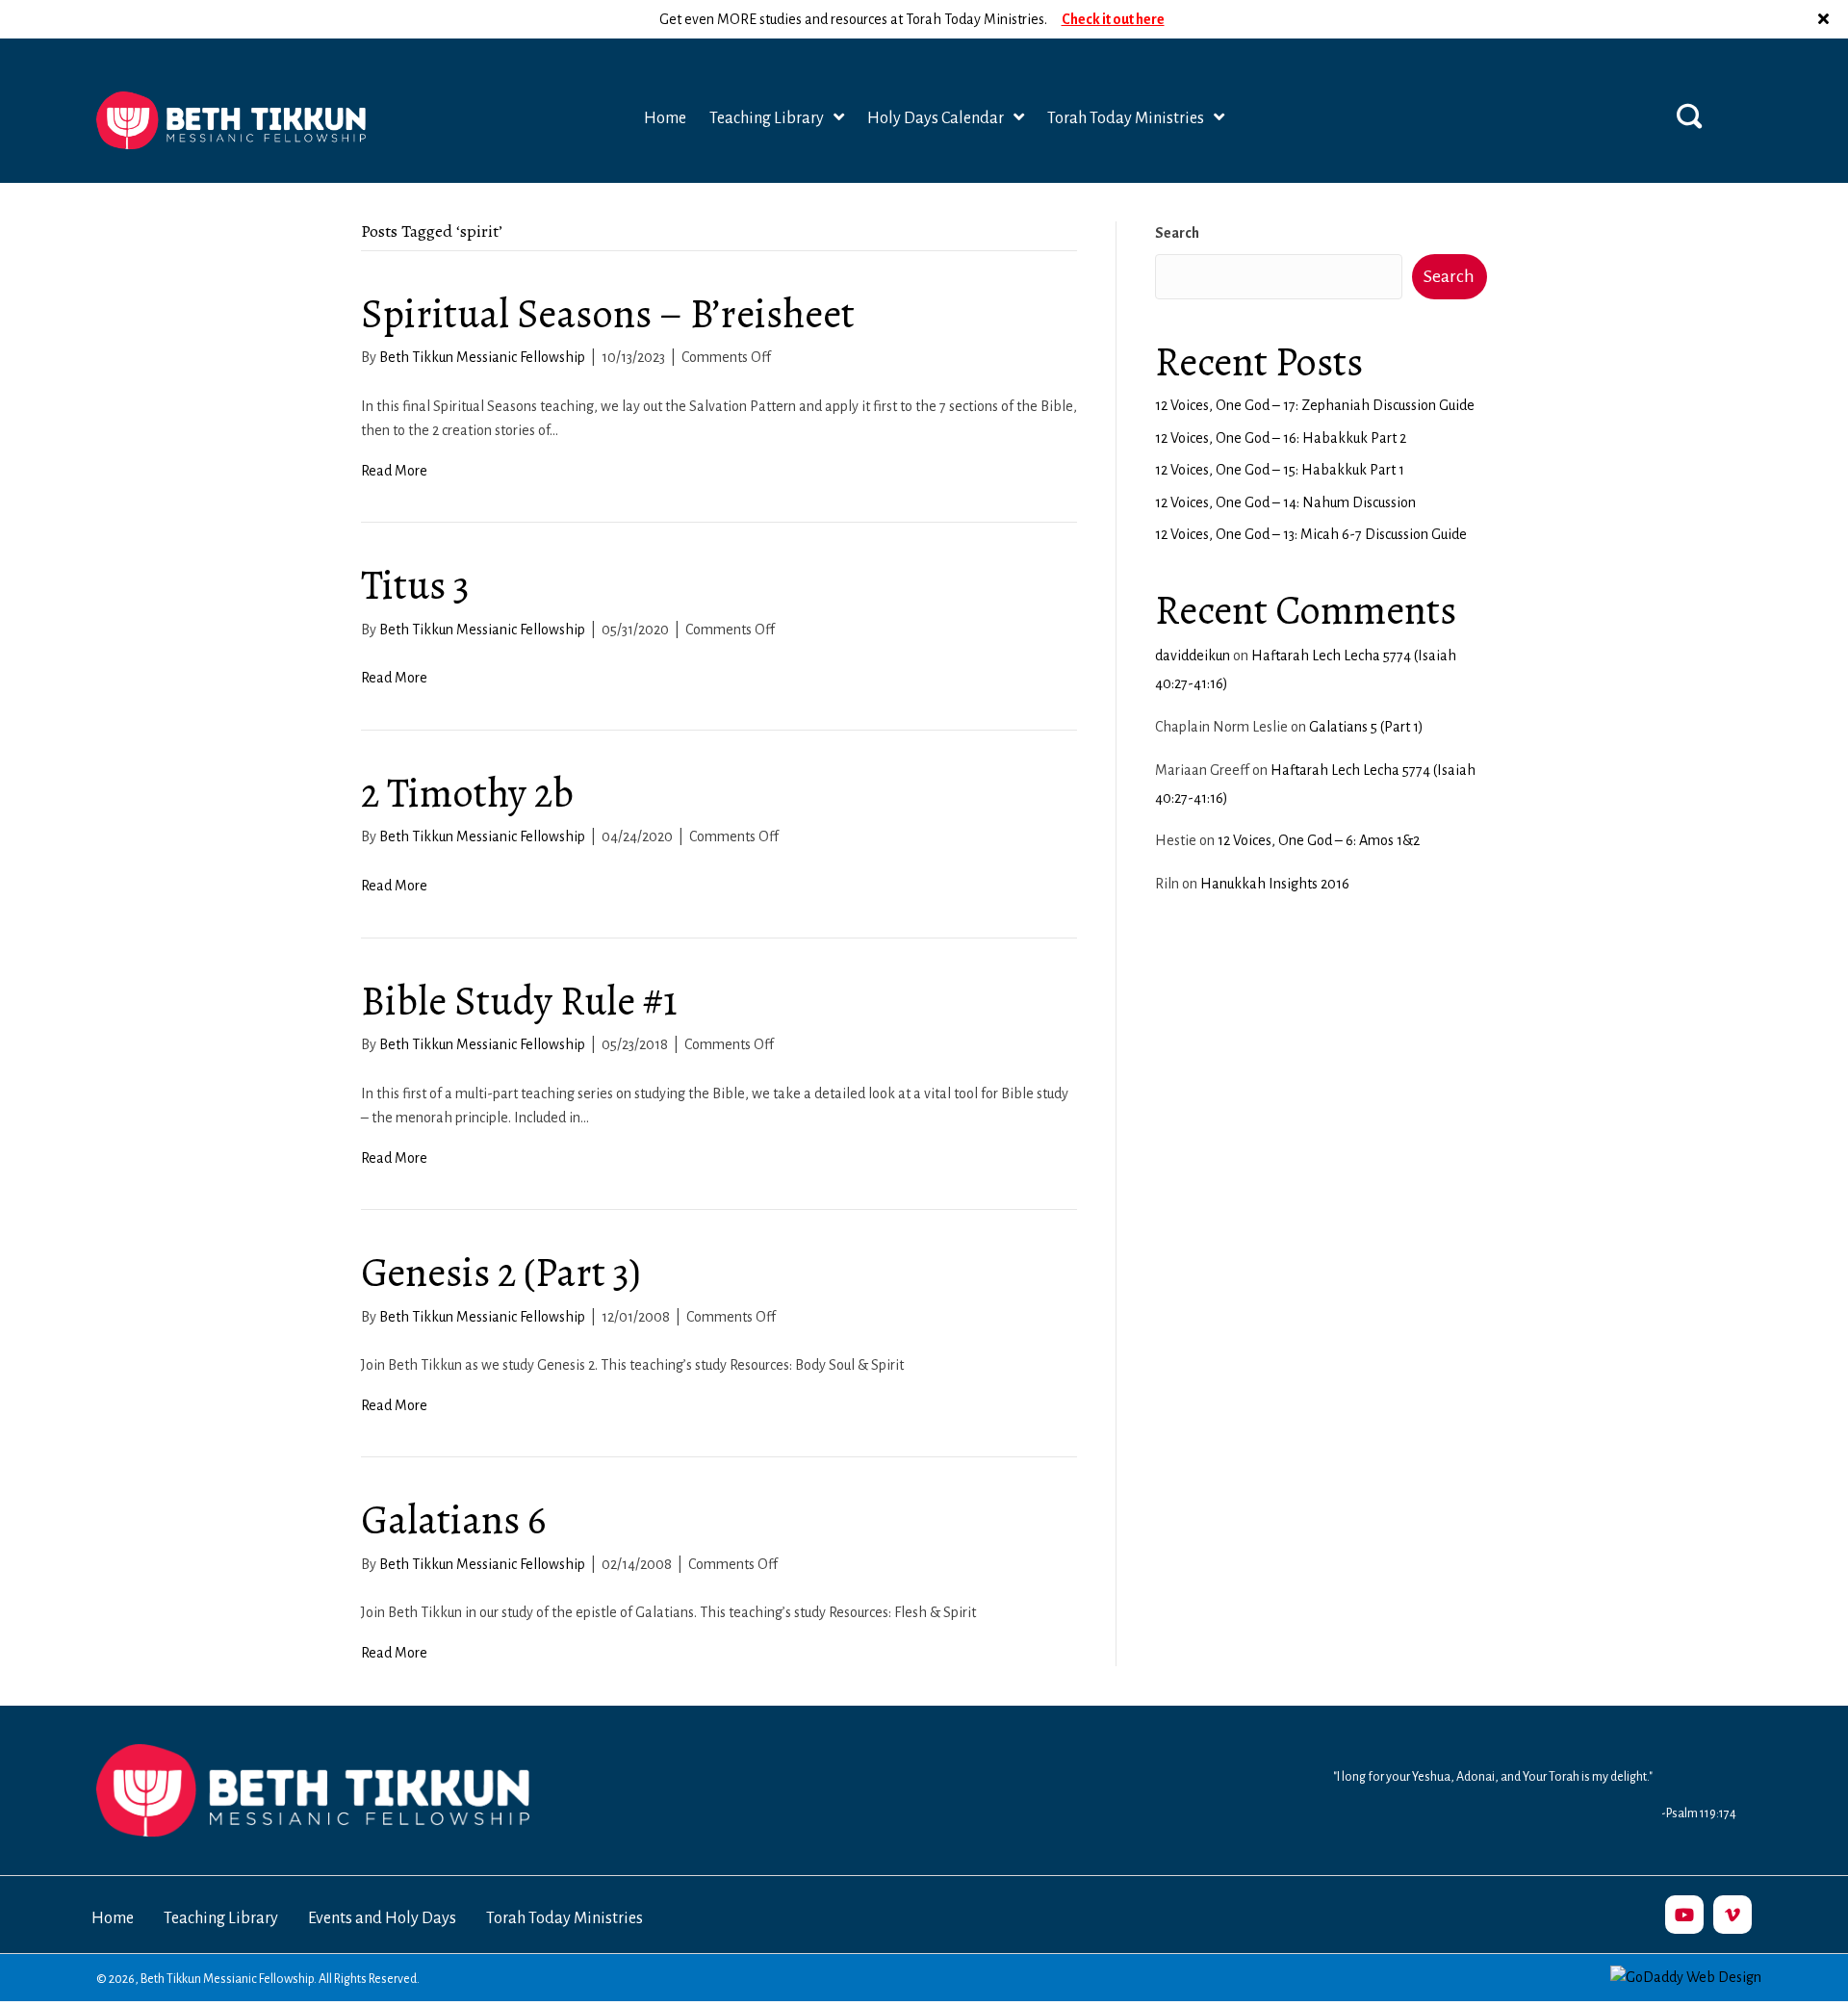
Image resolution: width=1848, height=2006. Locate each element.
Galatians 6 (453, 1519)
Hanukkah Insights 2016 (1275, 884)
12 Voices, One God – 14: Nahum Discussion (1285, 502)
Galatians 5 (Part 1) (1366, 727)
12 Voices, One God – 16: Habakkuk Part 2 (1281, 438)
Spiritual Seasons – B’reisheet (608, 313)
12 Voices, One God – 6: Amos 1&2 (1319, 840)
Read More (394, 471)
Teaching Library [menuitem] (221, 1918)
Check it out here (1113, 18)
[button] (1826, 19)
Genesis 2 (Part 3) (501, 1272)
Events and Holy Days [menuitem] (382, 1918)
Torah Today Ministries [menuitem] (565, 1918)
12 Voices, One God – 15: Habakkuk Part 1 (1280, 470)
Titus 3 (415, 585)
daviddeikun (1193, 656)
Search (1177, 233)
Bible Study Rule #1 (519, 1001)
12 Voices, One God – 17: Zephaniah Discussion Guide (1315, 405)
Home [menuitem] (113, 1918)
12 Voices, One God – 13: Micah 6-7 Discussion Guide (1311, 534)
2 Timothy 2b (467, 793)
